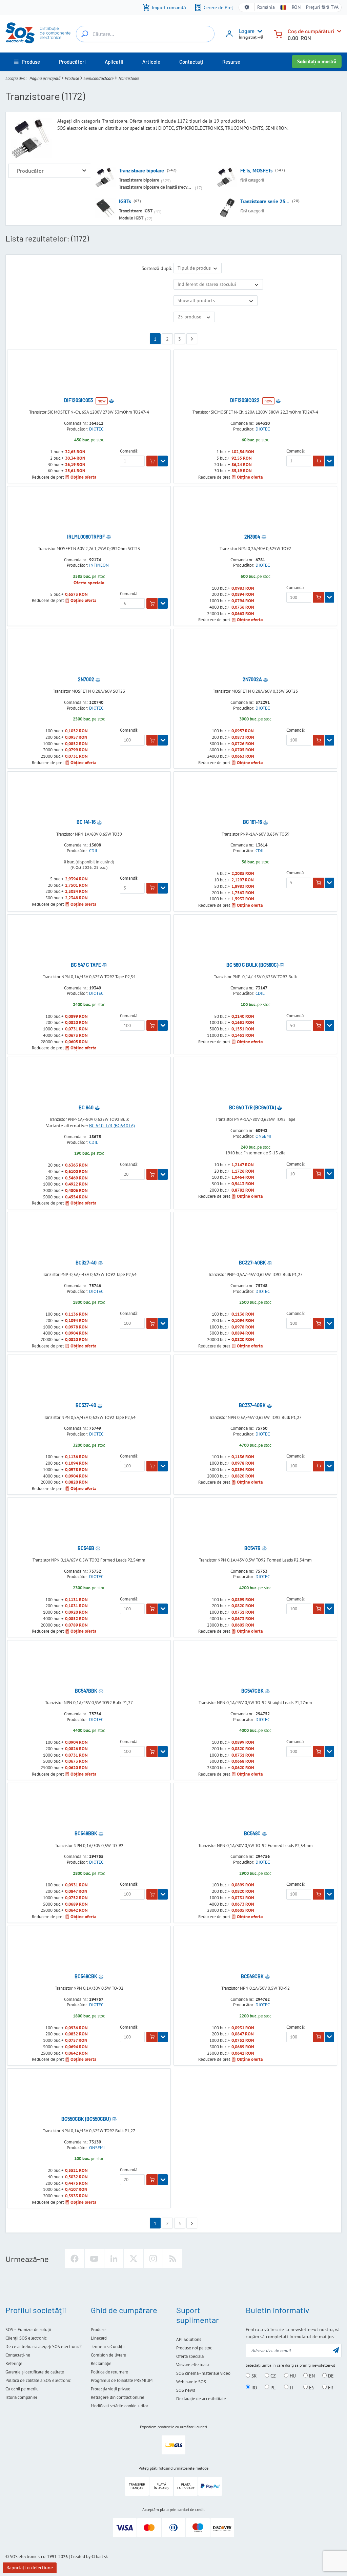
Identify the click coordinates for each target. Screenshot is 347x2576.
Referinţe (14, 2363)
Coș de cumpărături (311, 31)
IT (291, 2387)
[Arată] (163, 461)
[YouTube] (94, 2259)
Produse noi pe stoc (194, 2348)
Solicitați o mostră (317, 61)
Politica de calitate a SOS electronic (38, 2380)
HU (292, 2376)
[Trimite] (336, 2350)
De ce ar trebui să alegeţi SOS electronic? (44, 2347)
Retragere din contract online (118, 2397)
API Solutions (189, 2339)
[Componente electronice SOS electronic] (38, 33)
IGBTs (125, 201)
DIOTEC (96, 429)
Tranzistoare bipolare (141, 171)
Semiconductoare (98, 78)
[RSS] (173, 2259)
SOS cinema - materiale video (203, 2373)
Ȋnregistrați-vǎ (251, 37)
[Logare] (229, 36)
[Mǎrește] (84, 171)
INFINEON (99, 565)
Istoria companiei (21, 2397)
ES (311, 2387)
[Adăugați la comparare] (111, 400)
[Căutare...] (85, 34)
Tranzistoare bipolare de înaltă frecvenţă (157, 187)
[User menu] (259, 31)
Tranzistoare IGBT (136, 211)
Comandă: (129, 451)
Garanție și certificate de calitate (35, 2372)
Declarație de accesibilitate (201, 2399)
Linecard (99, 2338)
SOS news (186, 2390)
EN (311, 2376)
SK (253, 2376)
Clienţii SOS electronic (26, 2338)
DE (330, 2376)
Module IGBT (131, 218)
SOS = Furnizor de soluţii (28, 2330)
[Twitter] (134, 2259)
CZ (272, 2376)
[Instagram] (153, 2259)
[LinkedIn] (114, 2259)
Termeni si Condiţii (108, 2347)
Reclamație (101, 2363)
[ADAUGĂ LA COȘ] (152, 461)
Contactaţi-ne (18, 2355)
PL (272, 2387)
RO (254, 2387)
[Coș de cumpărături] (278, 33)
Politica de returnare (109, 2372)
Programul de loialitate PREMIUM (122, 2380)
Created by (81, 2557)
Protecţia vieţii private (111, 2389)
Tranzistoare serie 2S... (265, 201)
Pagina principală (45, 78)
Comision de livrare (108, 2355)
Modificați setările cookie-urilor (119, 2406)
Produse (72, 78)
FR (330, 2387)
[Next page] (192, 339)
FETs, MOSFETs (256, 171)
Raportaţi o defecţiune (30, 2568)
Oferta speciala (190, 2356)
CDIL (94, 851)
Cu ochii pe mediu (22, 2389)
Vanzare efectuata (192, 2365)
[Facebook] (75, 2259)
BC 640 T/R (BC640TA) (112, 1126)
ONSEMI (263, 1136)
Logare (247, 31)
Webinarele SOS (191, 2382)
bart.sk (102, 2557)
